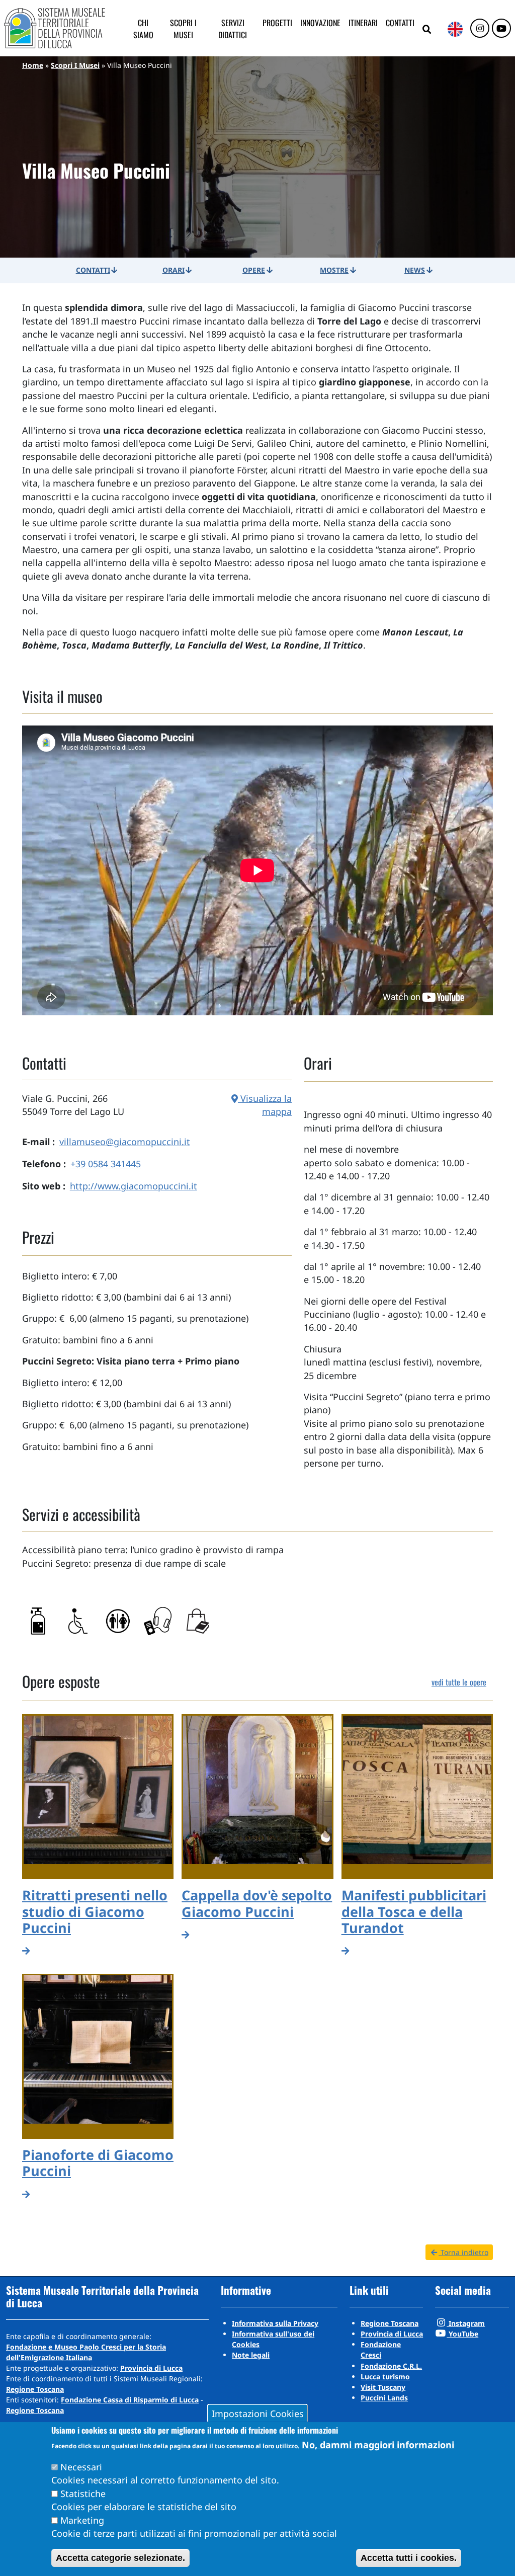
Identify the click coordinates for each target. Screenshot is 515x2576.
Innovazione (320, 23)
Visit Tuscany (383, 2387)
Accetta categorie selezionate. (120, 2558)
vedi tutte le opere (459, 1682)
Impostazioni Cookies (258, 2413)
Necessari (81, 2467)
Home (33, 65)
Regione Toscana (35, 2389)
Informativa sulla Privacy (275, 2323)
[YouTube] (501, 29)
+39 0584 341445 (106, 1164)
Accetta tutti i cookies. (409, 2558)
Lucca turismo (385, 2377)
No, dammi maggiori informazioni (378, 2445)
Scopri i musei (183, 29)
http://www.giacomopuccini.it (134, 1186)
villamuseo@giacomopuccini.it (125, 1142)
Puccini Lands (384, 2398)
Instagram (466, 2323)
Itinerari (363, 23)
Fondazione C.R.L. (391, 2366)
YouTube (462, 2334)
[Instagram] (480, 29)
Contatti (400, 23)
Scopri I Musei (75, 65)
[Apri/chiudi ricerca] (427, 30)
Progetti (277, 23)
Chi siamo (143, 29)
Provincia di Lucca (151, 2368)
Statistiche (83, 2493)
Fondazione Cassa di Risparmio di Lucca (130, 2400)
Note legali (251, 2355)
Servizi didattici (233, 29)
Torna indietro (463, 2252)
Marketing (82, 2520)
